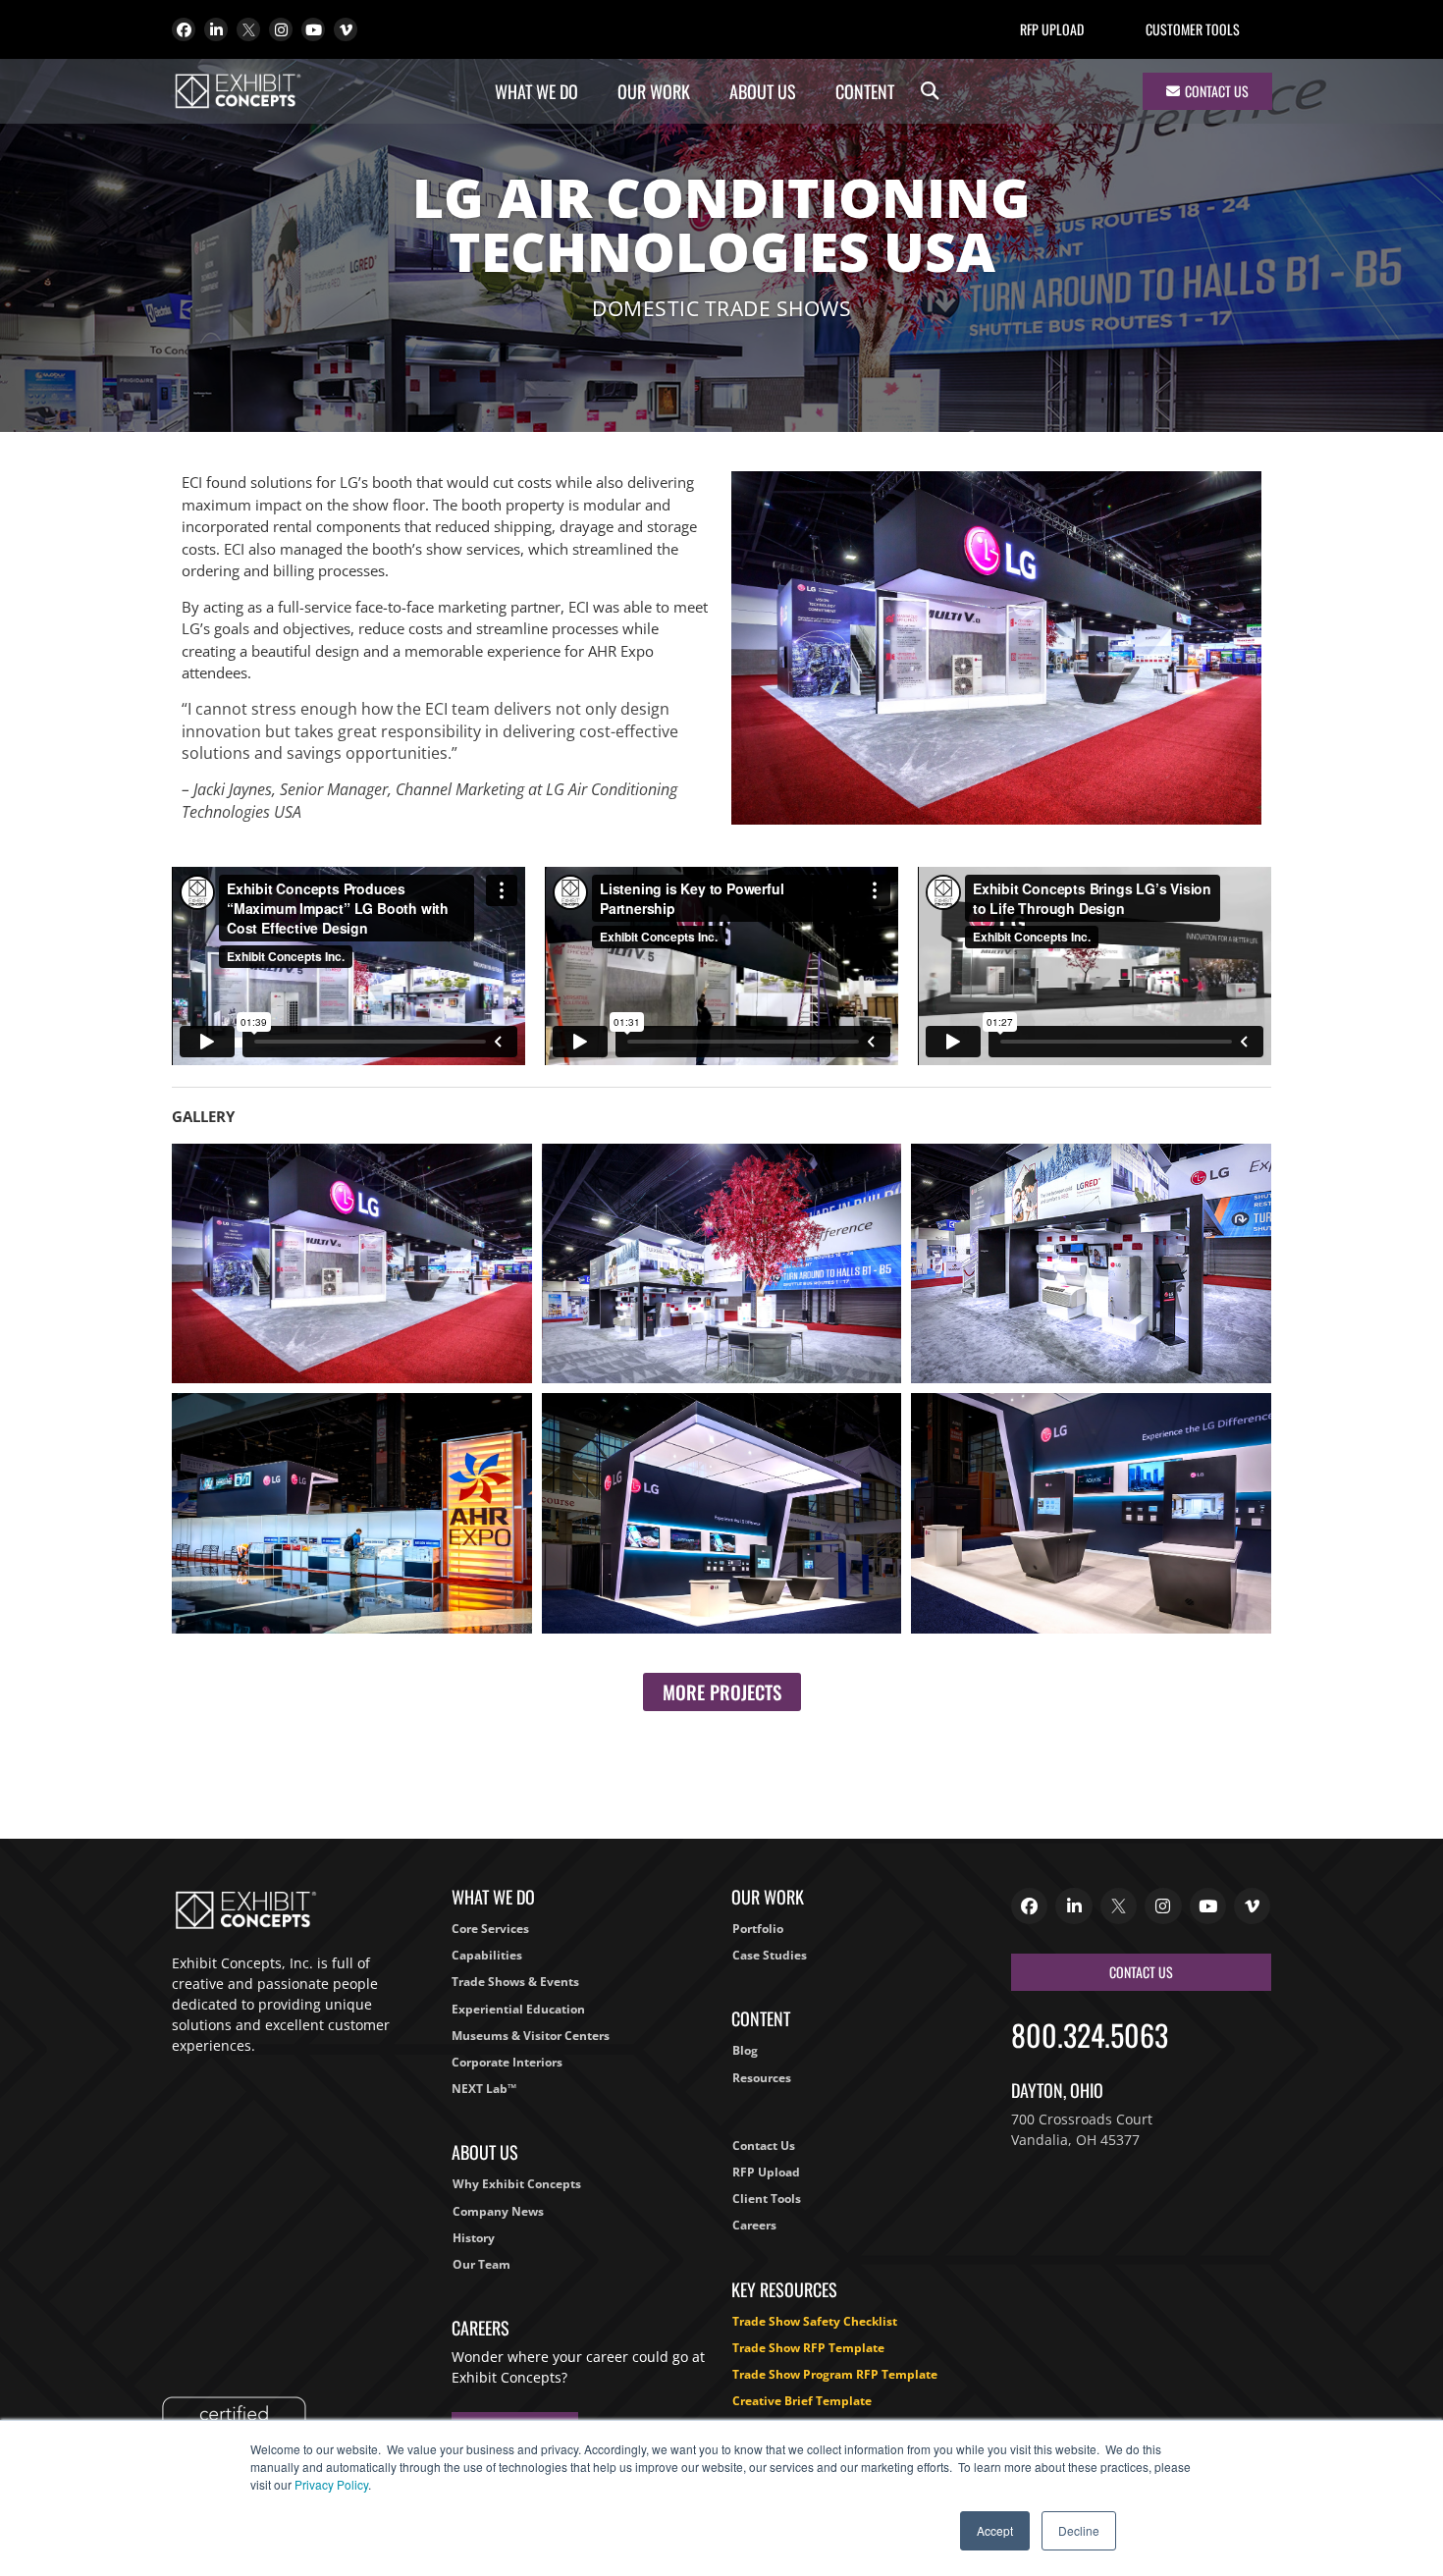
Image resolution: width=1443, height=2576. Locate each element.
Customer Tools (1193, 29)
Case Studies (770, 1955)
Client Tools (767, 2199)
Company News (498, 2211)
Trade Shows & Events (515, 1982)
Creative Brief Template (802, 2401)
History (474, 2238)
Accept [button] (995, 2530)
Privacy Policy (331, 2484)
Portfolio (758, 1929)
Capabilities (487, 1955)
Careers (754, 2225)
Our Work (654, 91)
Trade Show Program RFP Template (835, 2374)
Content (865, 91)
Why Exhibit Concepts (517, 2184)
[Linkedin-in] (216, 29)
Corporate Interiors (507, 2062)
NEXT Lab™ (484, 2089)
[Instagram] (281, 29)
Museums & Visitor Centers (531, 2036)
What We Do (536, 91)
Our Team (481, 2264)
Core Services (490, 1929)
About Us (763, 91)
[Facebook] (184, 29)
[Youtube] (313, 29)
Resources (762, 2078)
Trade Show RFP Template (808, 2348)
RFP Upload (1052, 29)
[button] (930, 92)
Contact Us (764, 2146)
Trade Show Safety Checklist (815, 2321)
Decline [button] (1079, 2530)
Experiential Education (518, 2009)
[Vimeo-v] (346, 29)
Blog (745, 2050)
